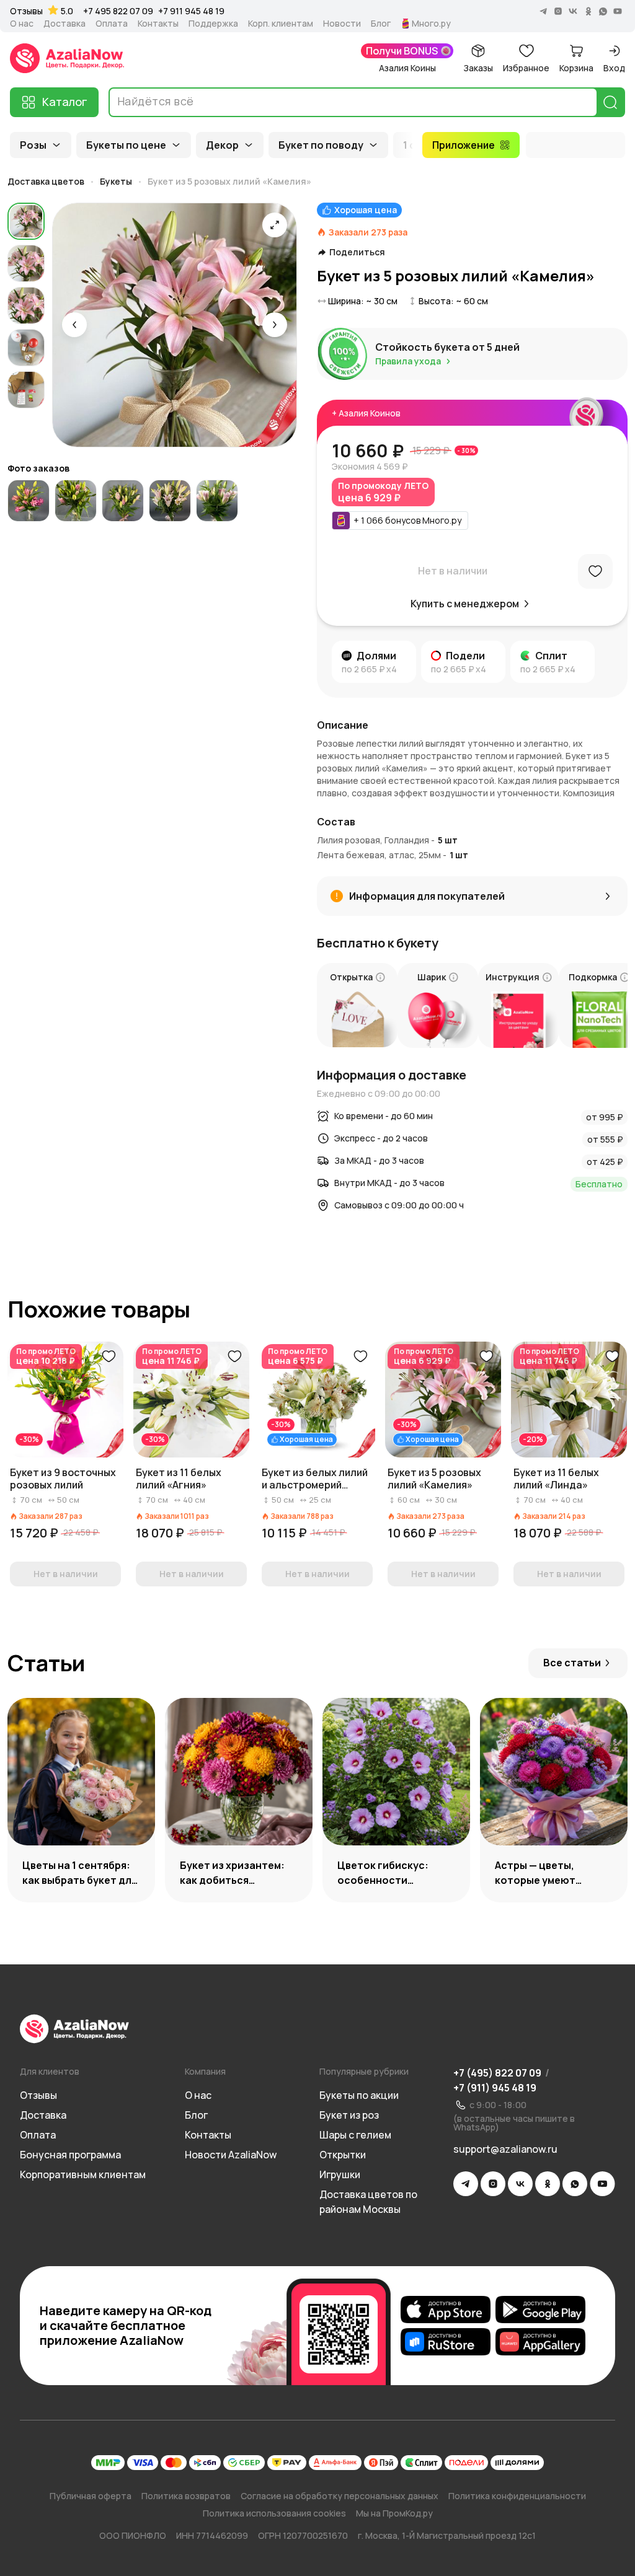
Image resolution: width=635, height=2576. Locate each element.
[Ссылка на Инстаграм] (493, 2184)
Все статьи (572, 1663)
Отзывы (26, 11)
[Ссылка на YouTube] (602, 2184)
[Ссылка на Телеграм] (466, 2184)
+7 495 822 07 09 (118, 11)
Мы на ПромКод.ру (394, 2513)
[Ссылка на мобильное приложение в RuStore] (446, 2342)
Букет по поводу (321, 145)
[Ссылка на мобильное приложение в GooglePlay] (540, 2310)
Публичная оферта (91, 2496)
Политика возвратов (186, 2496)
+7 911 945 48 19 (191, 11)
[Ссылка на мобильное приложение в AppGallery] (540, 2342)
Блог (381, 24)
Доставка (64, 24)
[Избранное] (595, 571)
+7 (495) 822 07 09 (497, 2073)
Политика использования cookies (274, 2513)
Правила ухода (408, 361)
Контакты (158, 24)
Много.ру (431, 24)
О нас (22, 24)
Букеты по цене (126, 145)
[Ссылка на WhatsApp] (575, 2184)
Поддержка (213, 24)
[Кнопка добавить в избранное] (109, 1356)
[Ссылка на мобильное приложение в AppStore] (446, 2310)
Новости (342, 24)
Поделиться (357, 252)
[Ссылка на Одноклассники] (548, 2184)
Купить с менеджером (465, 604)
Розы (33, 145)
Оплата (112, 24)
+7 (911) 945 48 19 (495, 2088)
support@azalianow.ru (505, 2149)
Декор (222, 145)
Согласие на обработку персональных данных (340, 2496)
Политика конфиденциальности (517, 2496)
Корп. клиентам (281, 24)
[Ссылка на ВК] (520, 2184)
